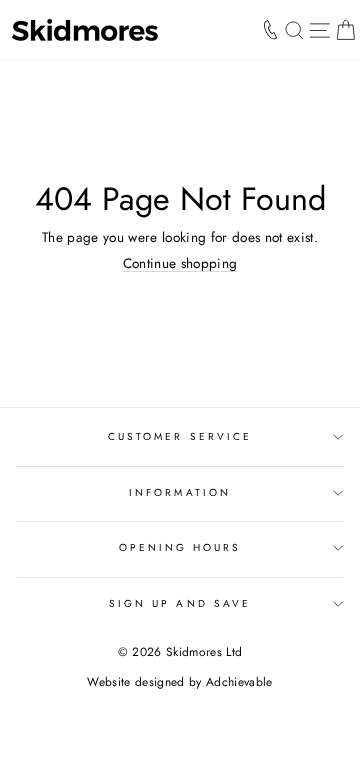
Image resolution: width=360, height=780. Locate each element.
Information (180, 492)
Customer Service (180, 436)
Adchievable (239, 682)
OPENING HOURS (180, 547)
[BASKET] (345, 30)
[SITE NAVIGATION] (319, 30)
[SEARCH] (294, 30)
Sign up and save (180, 603)
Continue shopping (180, 263)
